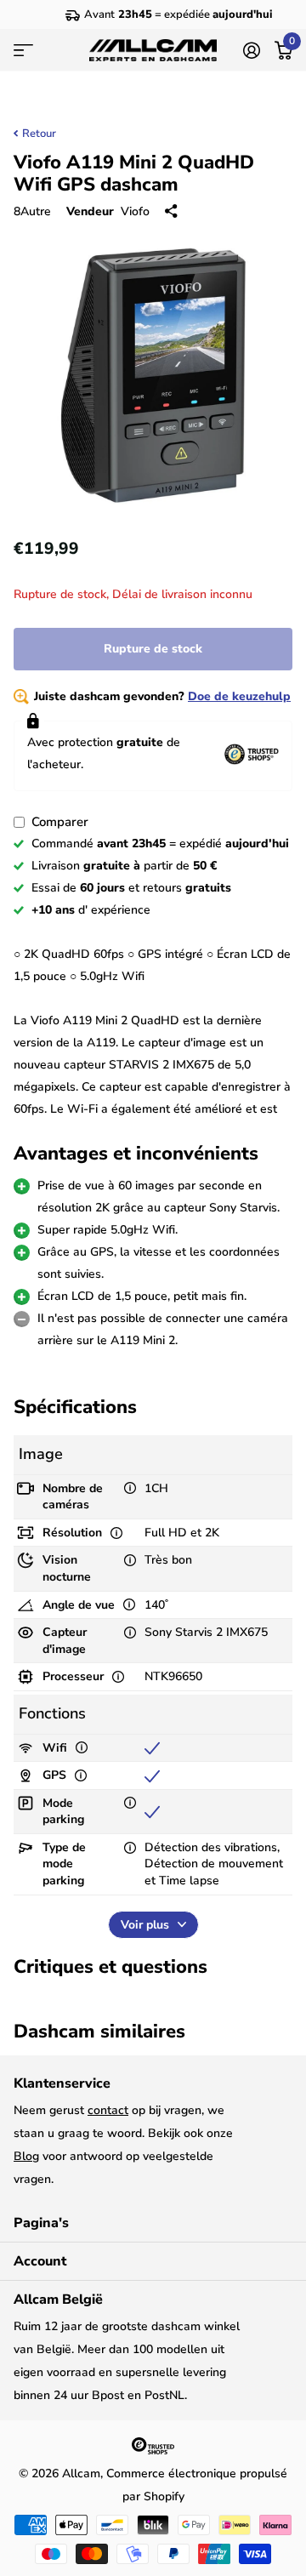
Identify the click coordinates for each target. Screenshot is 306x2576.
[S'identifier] (251, 50)
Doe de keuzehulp (239, 696)
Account (40, 2261)
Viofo (135, 211)
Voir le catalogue (23, 50)
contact (108, 2110)
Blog (26, 2156)
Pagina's (41, 2223)
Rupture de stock (153, 649)
